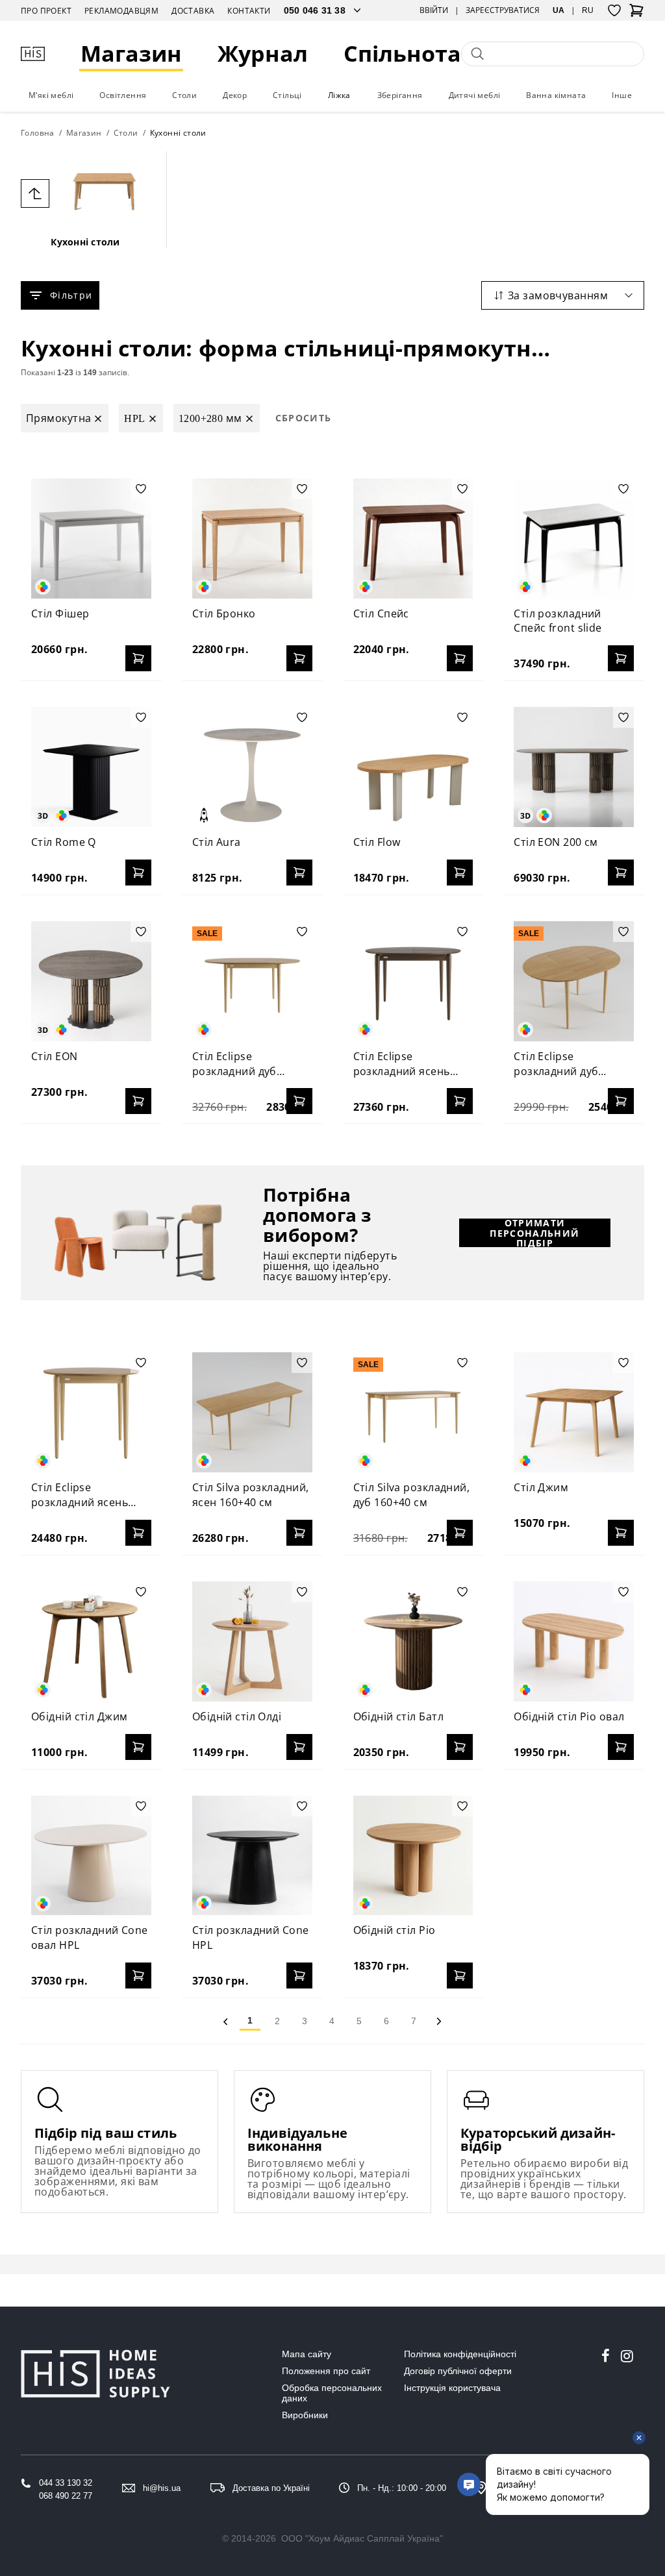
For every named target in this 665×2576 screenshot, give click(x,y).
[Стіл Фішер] (91, 539)
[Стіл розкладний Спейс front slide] (574, 539)
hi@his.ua (162, 2488)
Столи (184, 95)
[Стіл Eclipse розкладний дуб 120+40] (252, 981)
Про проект (46, 11)
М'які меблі (51, 95)
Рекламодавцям (121, 11)
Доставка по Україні (271, 2488)
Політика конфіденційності (460, 2354)
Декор (235, 95)
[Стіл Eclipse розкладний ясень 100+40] (91, 1412)
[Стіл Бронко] (252, 539)
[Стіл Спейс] (413, 539)
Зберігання (400, 95)
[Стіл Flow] (413, 767)
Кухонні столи (85, 242)
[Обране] (614, 10)
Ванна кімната (556, 95)
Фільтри (71, 295)
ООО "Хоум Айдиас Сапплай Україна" (362, 2538)
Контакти (249, 11)
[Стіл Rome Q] (91, 767)
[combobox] (563, 295)
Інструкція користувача (452, 2388)
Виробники (305, 2415)
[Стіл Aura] (252, 767)
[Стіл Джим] (574, 1412)
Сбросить (304, 418)
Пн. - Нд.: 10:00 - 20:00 (402, 2488)
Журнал (263, 54)
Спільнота (402, 54)
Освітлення (123, 95)
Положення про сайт (326, 2371)
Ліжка (339, 95)
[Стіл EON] (91, 981)
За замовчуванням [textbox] (558, 295)
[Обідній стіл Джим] (91, 1641)
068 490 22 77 (66, 2496)
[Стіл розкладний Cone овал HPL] (91, 1856)
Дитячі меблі (475, 95)
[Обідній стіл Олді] (252, 1641)
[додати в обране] (141, 489)
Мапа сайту (307, 2354)
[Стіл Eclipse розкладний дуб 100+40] (574, 981)
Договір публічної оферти (458, 2371)
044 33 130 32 (66, 2483)
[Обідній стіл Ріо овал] (574, 1641)
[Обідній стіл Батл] (413, 1641)
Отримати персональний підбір (534, 1233)
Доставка (193, 11)
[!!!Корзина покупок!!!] (636, 14)
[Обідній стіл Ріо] (413, 1856)
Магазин (131, 54)
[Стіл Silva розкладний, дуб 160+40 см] (413, 1412)
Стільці (287, 95)
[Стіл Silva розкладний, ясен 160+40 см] (252, 1412)
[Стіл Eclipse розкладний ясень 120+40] (413, 981)
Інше (622, 95)
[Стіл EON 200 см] (574, 767)
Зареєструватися (503, 10)
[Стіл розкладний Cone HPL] (252, 1856)
